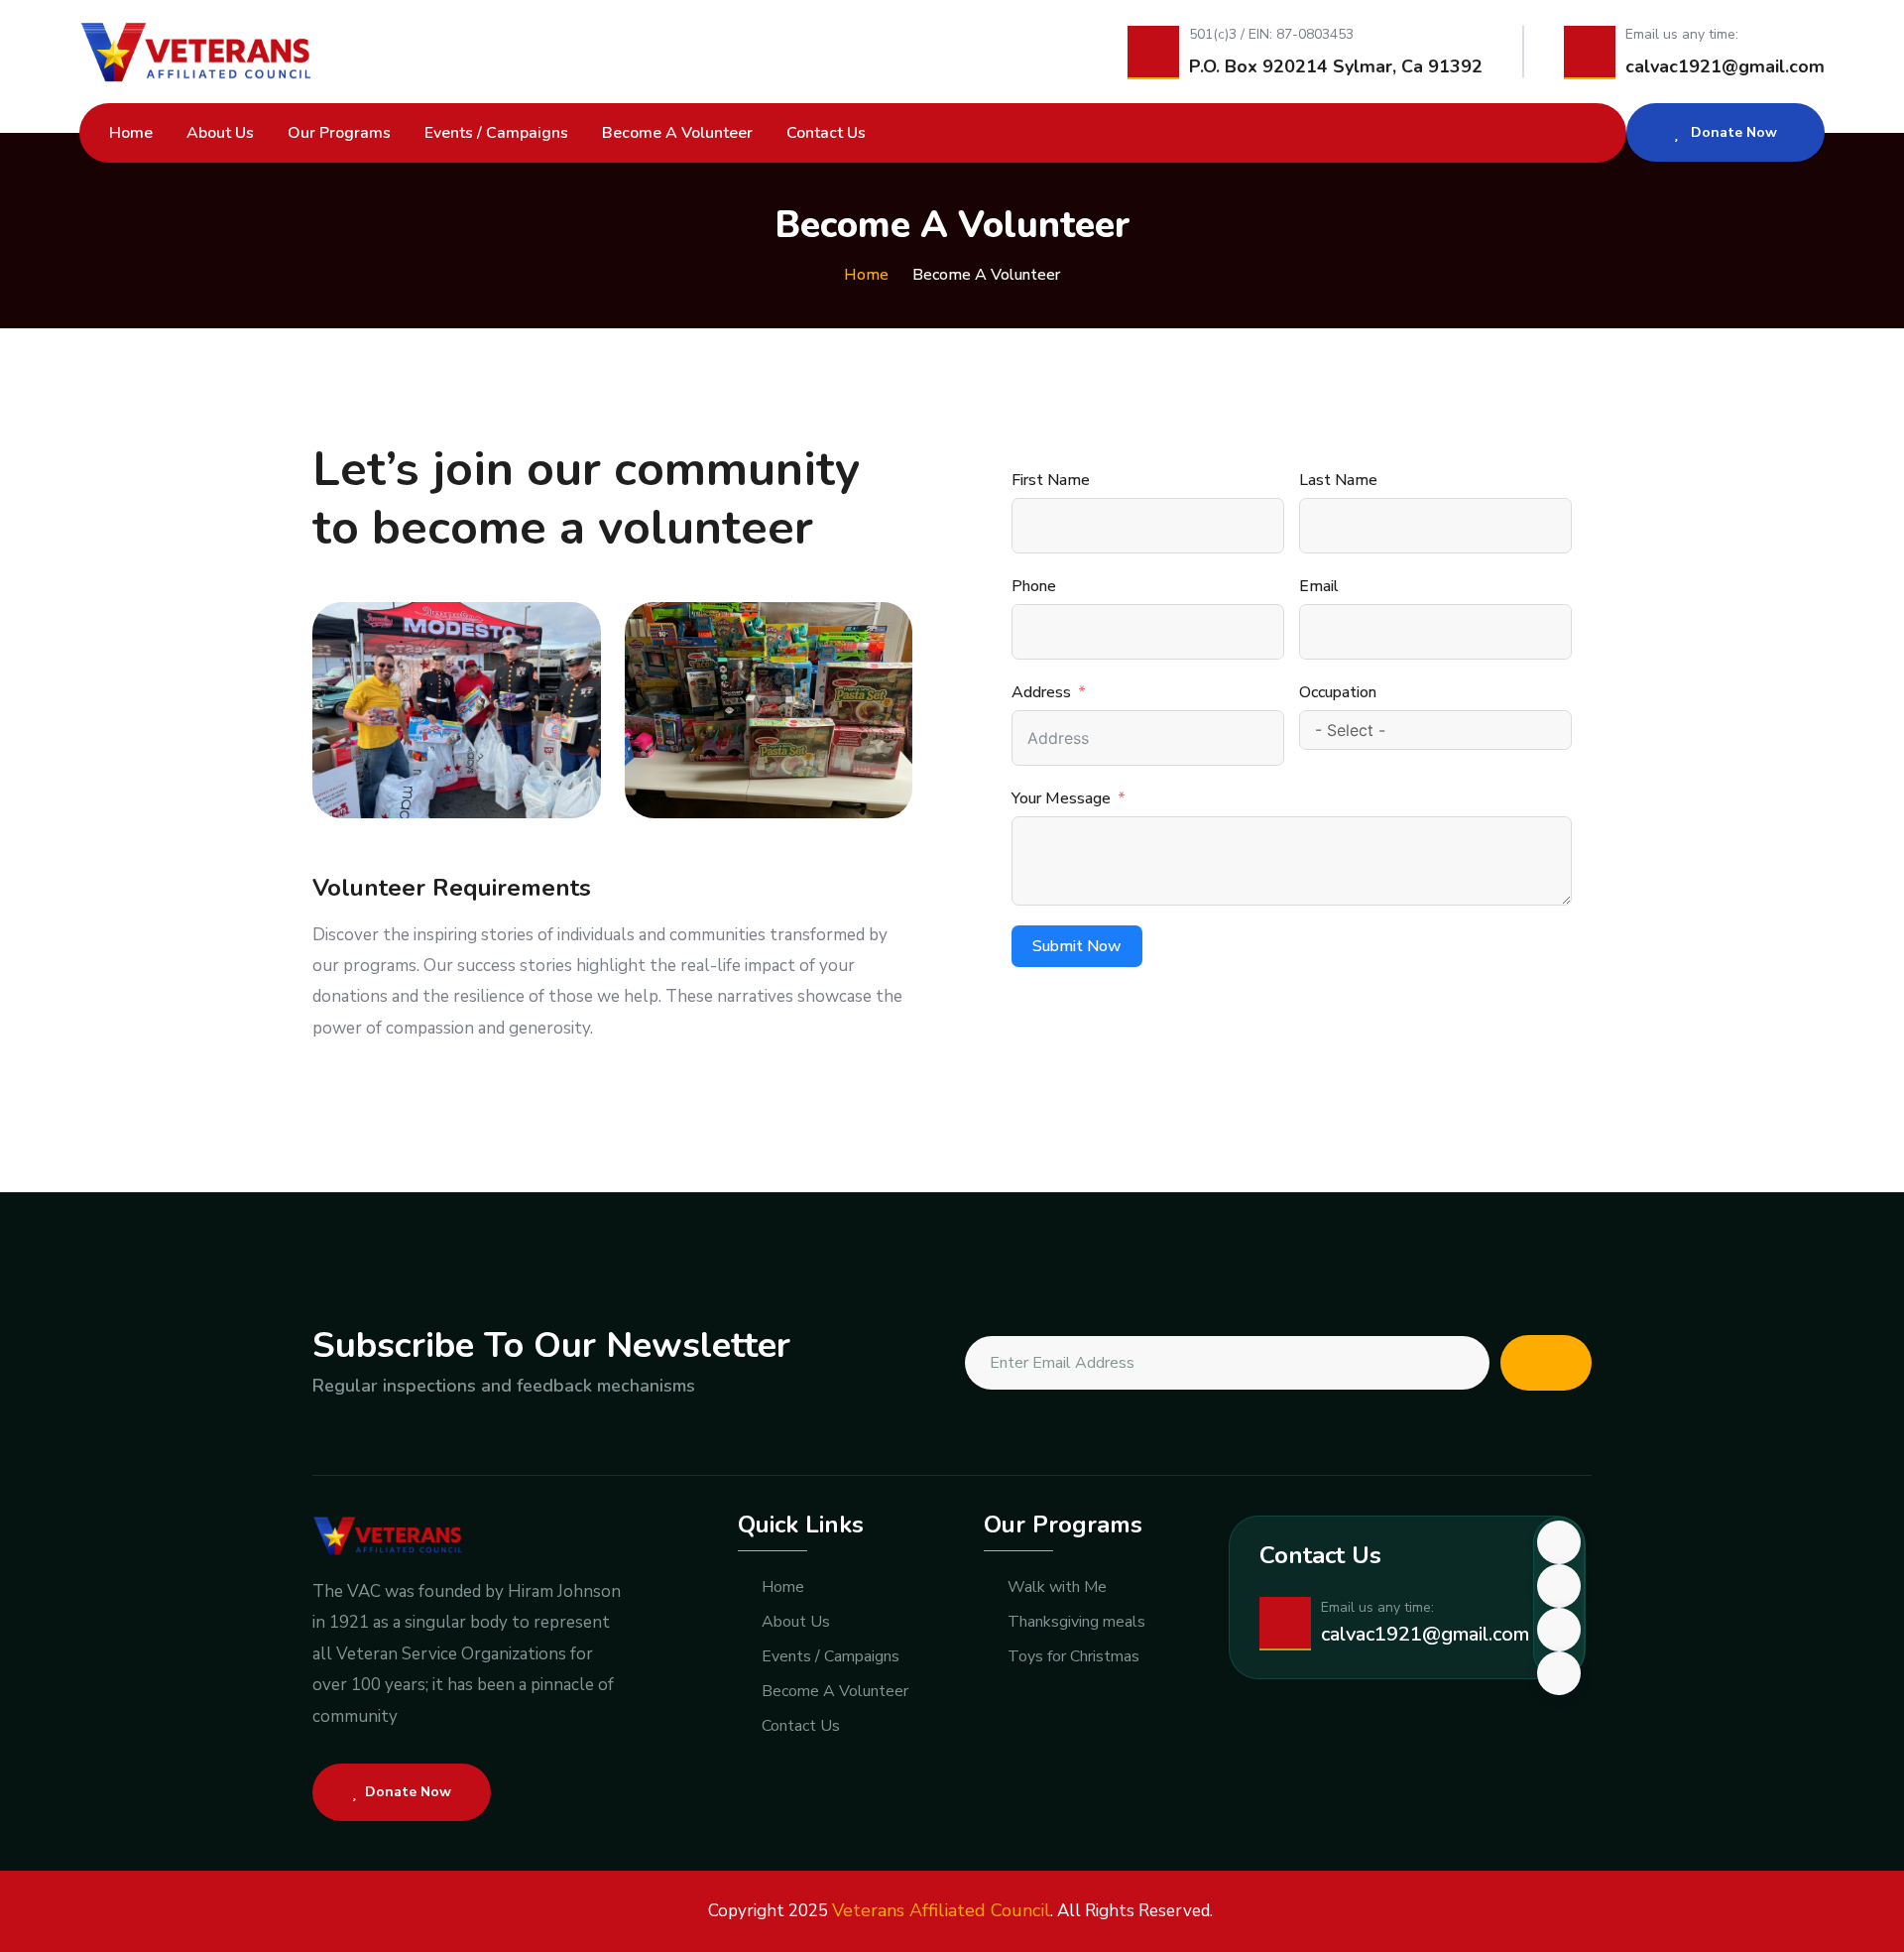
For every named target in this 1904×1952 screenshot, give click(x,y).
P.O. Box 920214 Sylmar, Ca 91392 (1336, 66)
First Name (1051, 480)
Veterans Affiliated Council (941, 1910)
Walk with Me (1057, 1587)
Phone (1034, 586)
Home (131, 133)
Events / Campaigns (496, 133)
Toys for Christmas (1073, 1657)
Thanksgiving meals (1076, 1622)
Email (1319, 586)
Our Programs (339, 133)
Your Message (1061, 798)
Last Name (1338, 480)
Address (1041, 692)
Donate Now (1732, 132)
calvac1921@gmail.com (1725, 66)
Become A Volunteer (677, 133)
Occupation (1338, 692)
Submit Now (1077, 946)
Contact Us (826, 133)
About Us (220, 133)
